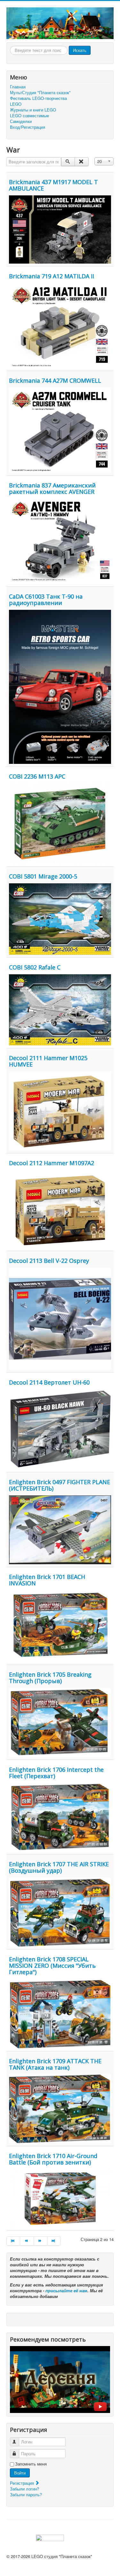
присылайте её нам (66, 2290)
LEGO (16, 104)
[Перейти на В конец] (54, 2241)
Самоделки (21, 121)
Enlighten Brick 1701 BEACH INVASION (47, 1580)
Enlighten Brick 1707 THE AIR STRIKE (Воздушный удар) (59, 1867)
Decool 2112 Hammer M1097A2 (52, 1163)
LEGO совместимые (29, 116)
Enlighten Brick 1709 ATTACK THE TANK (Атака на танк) (55, 2064)
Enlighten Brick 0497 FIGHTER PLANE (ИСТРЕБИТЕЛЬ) (60, 1485)
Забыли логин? (24, 2489)
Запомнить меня (31, 2464)
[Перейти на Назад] (27, 2241)
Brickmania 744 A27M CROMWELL (55, 380)
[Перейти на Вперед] (41, 2241)
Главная (18, 87)
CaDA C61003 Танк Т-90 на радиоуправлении (46, 600)
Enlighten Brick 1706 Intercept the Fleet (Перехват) (56, 1773)
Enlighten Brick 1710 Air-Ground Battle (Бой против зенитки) (53, 2159)
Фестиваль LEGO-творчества (38, 98)
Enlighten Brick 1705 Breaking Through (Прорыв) (50, 1678)
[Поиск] (68, 162)
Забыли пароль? (26, 2494)
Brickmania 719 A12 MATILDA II (52, 276)
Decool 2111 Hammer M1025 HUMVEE (48, 1061)
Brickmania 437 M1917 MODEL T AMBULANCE (53, 185)
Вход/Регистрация (28, 127)
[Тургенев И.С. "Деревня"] (60, 2379)
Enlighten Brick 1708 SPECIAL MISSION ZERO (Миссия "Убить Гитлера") (52, 1966)
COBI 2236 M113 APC (37, 776)
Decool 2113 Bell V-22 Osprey (49, 1261)
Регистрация (23, 2483)
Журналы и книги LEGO (33, 110)
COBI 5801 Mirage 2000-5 (43, 876)
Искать (80, 50)
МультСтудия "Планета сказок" (40, 93)
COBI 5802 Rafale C (35, 967)
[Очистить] (81, 162)
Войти (20, 2473)
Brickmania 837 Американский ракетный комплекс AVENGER (52, 488)
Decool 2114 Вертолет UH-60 (49, 1382)
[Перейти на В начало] (13, 2241)
